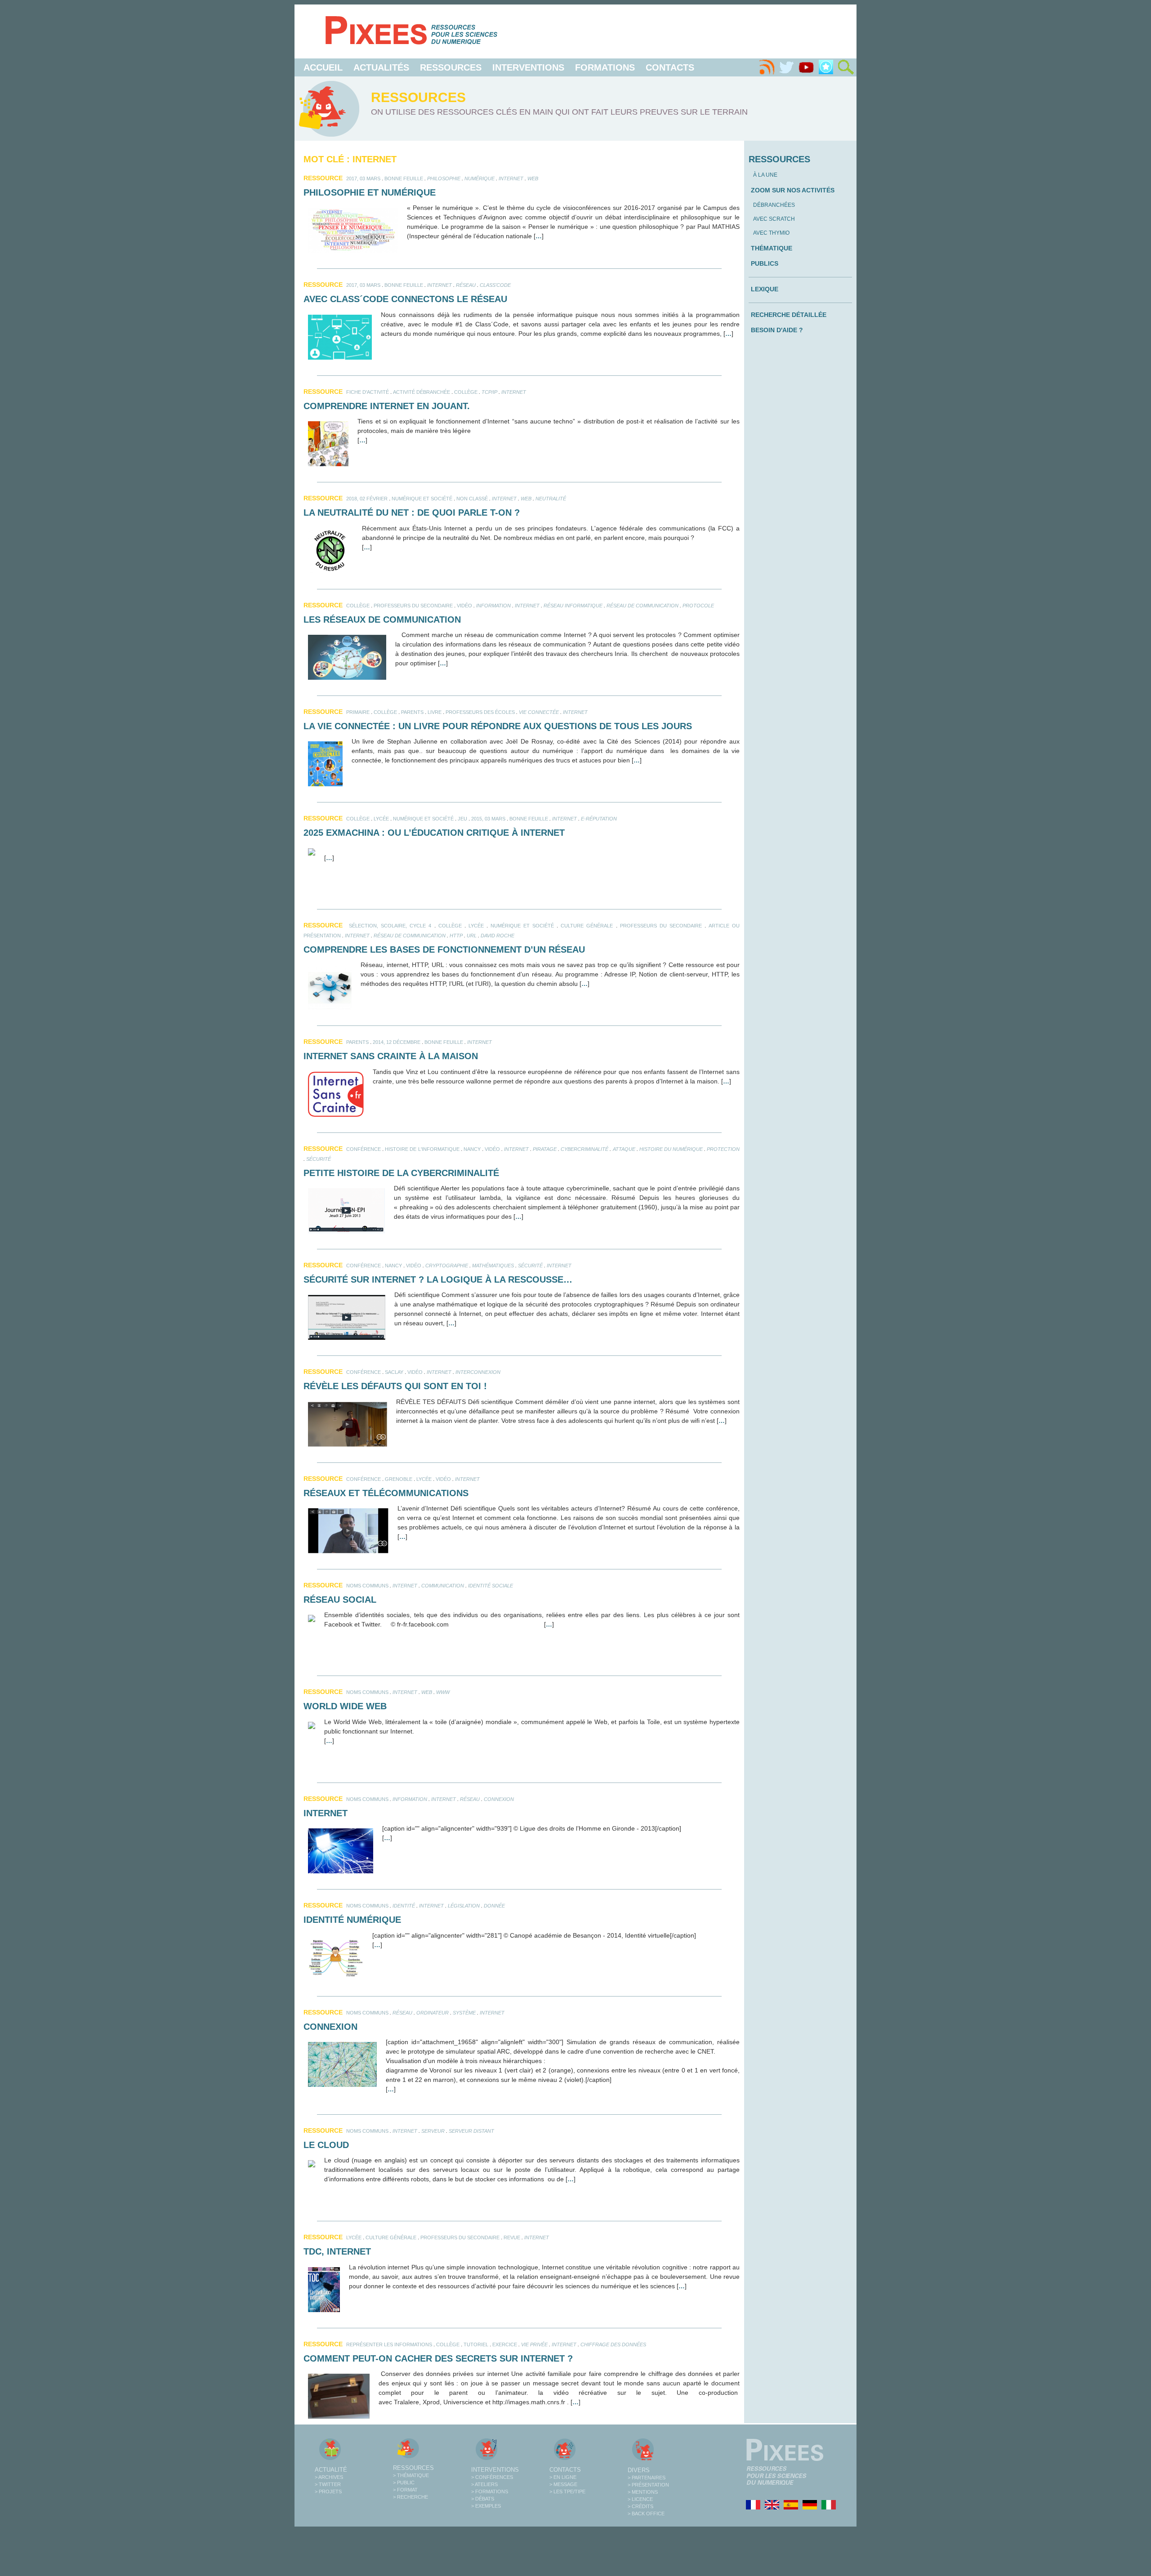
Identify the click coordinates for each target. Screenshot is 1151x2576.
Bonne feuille (404, 178)
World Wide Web (345, 1706)
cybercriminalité (584, 1149)
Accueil (323, 67)
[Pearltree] (826, 67)
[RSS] (767, 67)
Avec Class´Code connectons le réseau (405, 299)
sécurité (319, 1159)
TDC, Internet (337, 2251)
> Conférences (492, 2477)
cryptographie (447, 1266)
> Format (405, 2490)
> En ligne (563, 2477)
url (472, 936)
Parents (412, 712)
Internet (511, 178)
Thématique (772, 248)
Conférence (364, 1149)
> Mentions (643, 2492)
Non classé (472, 499)
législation (464, 1906)
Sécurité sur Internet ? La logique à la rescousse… (438, 1279)
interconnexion (478, 1372)
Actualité (331, 2470)
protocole (698, 606)
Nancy (472, 1149)
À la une (765, 175)
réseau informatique (573, 606)
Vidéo (464, 606)
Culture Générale (587, 926)
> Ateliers (484, 2484)
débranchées (774, 205)
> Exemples (486, 2506)
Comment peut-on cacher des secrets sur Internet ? (438, 2358)
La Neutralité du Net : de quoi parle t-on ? (412, 513)
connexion (499, 1799)
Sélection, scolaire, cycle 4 (390, 926)
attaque (624, 1149)
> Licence (640, 2499)
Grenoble (399, 1479)
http (456, 936)
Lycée (381, 819)
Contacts (670, 67)
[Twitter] (786, 67)
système (464, 2013)
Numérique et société (422, 499)
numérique (480, 178)
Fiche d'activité (368, 392)
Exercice (505, 2344)
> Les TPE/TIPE (567, 2491)
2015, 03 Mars (488, 819)
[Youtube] (806, 67)
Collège (466, 392)
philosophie (444, 178)
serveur (433, 2131)
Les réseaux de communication (382, 619)
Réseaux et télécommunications (386, 1493)
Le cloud (326, 2145)
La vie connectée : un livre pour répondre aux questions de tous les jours (498, 726)
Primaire (358, 712)
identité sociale (491, 1586)
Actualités (381, 67)
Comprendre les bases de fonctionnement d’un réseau (444, 949)
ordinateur (433, 2013)
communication (443, 1586)
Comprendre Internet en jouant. (387, 406)
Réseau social (340, 1600)
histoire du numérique (671, 1149)
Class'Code (495, 285)
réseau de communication (642, 606)
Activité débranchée (422, 392)
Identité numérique (352, 1920)
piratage (545, 1149)
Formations (605, 67)
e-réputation (599, 819)
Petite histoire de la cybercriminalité (401, 1173)
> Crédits (640, 2506)
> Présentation (648, 2485)
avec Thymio (771, 233)
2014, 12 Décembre (397, 1042)
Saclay (394, 1372)
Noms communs (367, 1586)
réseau (466, 285)
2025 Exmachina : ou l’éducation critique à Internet (434, 833)
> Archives (329, 2477)
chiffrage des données (613, 2344)
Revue (512, 2237)
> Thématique (411, 2475)
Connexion (330, 2027)
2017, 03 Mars (363, 178)
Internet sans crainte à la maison (391, 1056)
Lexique (765, 289)
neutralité (551, 499)
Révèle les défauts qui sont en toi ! (395, 1386)
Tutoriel (476, 2344)
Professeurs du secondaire (413, 606)
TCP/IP (489, 392)
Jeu (462, 819)
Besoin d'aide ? (777, 330)
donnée (494, 1906)
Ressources (451, 67)
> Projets (328, 2491)
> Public (404, 2482)
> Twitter (328, 2484)
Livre (435, 712)
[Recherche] (846, 67)
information (493, 606)
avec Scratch (774, 219)
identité (404, 1906)
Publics (765, 263)
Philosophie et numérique (370, 192)
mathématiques (493, 1266)
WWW (443, 1692)
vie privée (534, 2344)
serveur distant (471, 2131)
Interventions (528, 67)
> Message (563, 2484)
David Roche (497, 936)
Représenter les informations (389, 2344)
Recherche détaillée (789, 315)
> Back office (646, 2514)
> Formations (490, 2491)
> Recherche (410, 2497)
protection (723, 1149)
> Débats (483, 2499)
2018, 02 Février (367, 499)
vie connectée (539, 712)
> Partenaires (647, 2478)
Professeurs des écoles (480, 712)
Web (533, 178)
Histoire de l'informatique (422, 1149)
